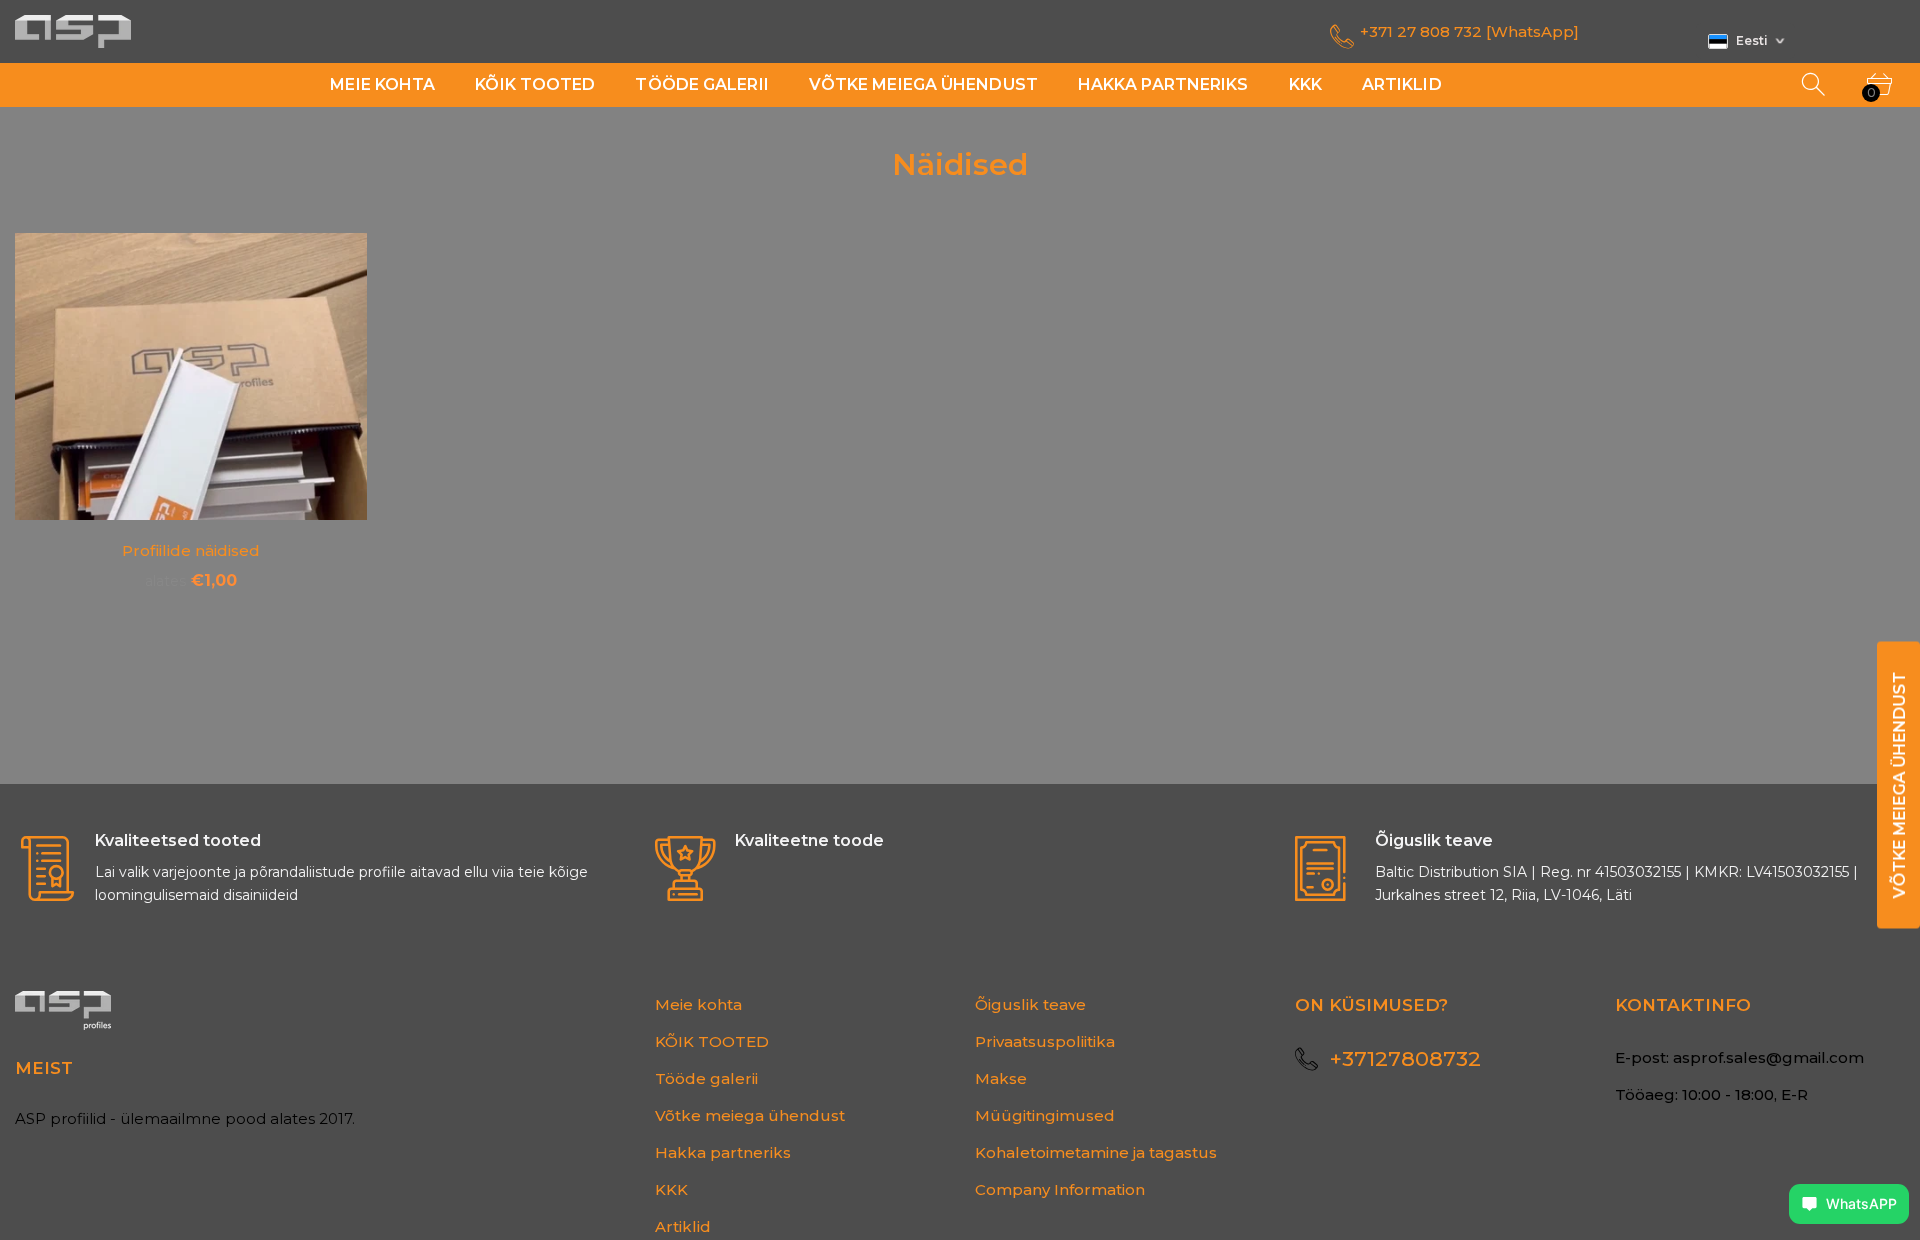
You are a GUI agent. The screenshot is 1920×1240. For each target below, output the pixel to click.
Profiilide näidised (191, 550)
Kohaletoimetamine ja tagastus (1096, 1152)
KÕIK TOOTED (712, 1041)
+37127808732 (1405, 1058)
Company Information (1060, 1189)
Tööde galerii (706, 1078)
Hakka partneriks (723, 1152)
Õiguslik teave (1030, 1004)
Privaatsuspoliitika (1045, 1041)
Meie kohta (698, 1004)
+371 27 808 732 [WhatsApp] (1469, 31)
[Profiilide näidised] (191, 376)
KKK (671, 1189)
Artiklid (683, 1226)
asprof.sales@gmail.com (1768, 1057)
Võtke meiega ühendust (750, 1115)
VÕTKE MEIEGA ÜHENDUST (1899, 785)
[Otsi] (1815, 85)
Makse (1001, 1078)
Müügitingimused (1045, 1115)
